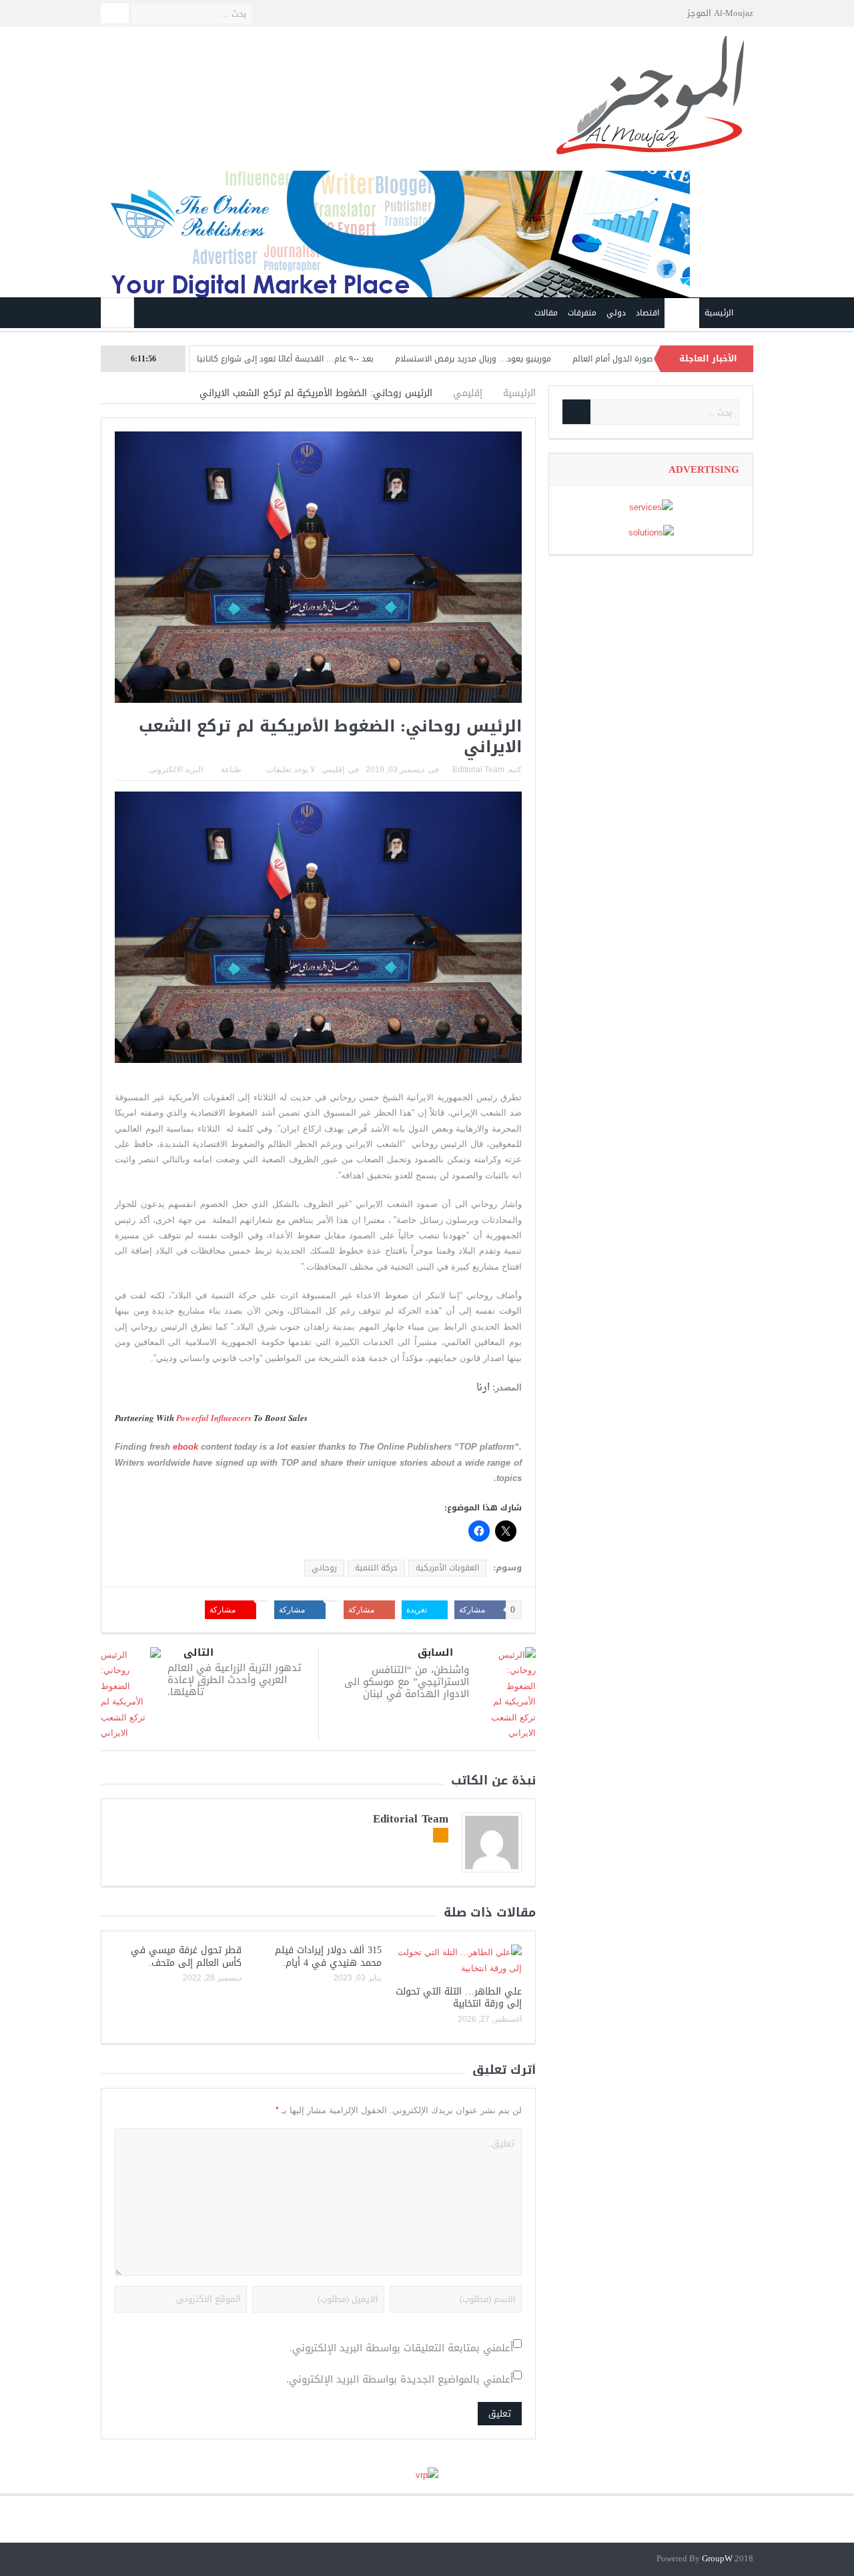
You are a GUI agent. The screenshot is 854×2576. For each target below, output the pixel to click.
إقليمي (682, 313)
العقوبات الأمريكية (447, 1568)
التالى (198, 1653)
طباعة (231, 770)
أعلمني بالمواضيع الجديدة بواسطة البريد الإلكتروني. (400, 2380)
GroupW (717, 2559)
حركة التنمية (376, 1568)
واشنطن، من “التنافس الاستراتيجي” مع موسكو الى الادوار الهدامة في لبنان (407, 1682)
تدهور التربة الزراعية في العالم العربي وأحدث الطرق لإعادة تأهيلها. (235, 1680)
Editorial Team (478, 770)
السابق (435, 1653)
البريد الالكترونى (176, 770)
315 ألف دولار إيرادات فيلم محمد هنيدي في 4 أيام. (328, 1956)
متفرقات (582, 313)
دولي (616, 313)
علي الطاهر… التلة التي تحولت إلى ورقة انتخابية (459, 1998)
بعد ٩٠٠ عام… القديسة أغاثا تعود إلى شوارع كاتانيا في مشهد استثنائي (311, 359)
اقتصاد (648, 313)
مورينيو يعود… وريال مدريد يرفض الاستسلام (536, 359)
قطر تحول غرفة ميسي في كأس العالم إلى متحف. (186, 1956)
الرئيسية (719, 313)
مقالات (546, 313)
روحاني (324, 1568)
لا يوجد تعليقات (291, 770)
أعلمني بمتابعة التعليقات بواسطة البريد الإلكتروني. (401, 2348)
